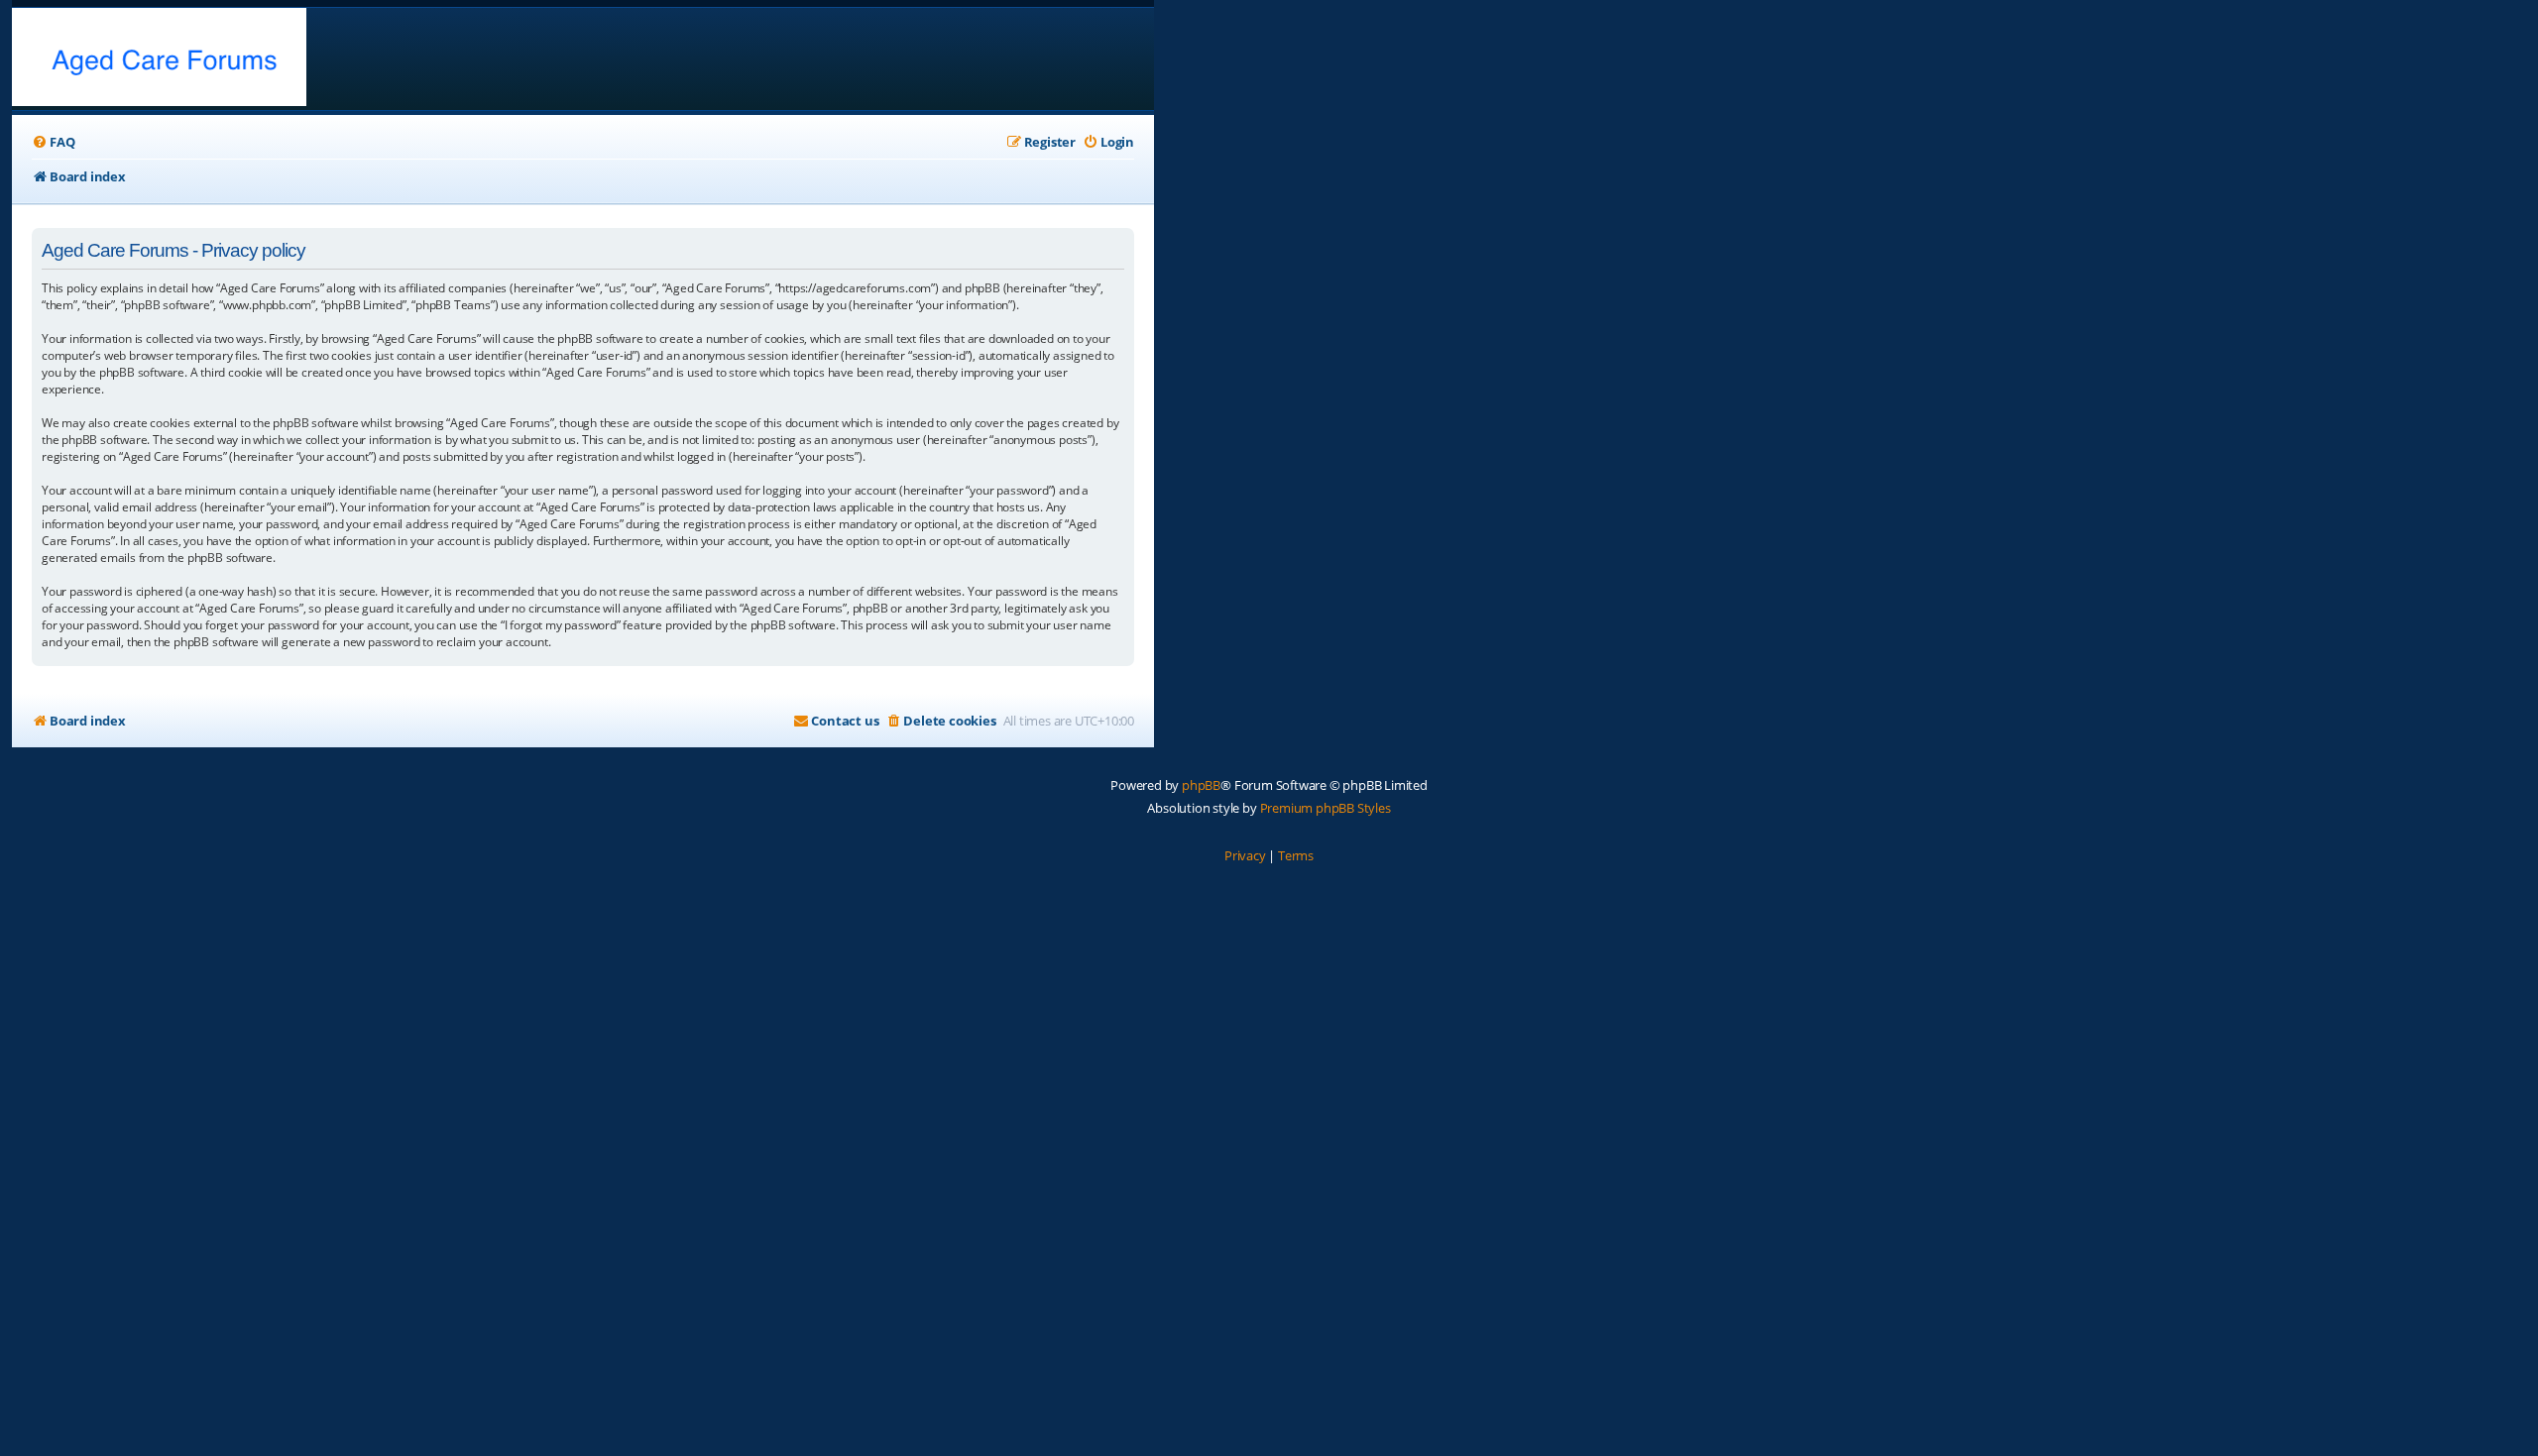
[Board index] (159, 59)
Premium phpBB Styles (1326, 808)
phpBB (1201, 785)
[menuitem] (53, 142)
